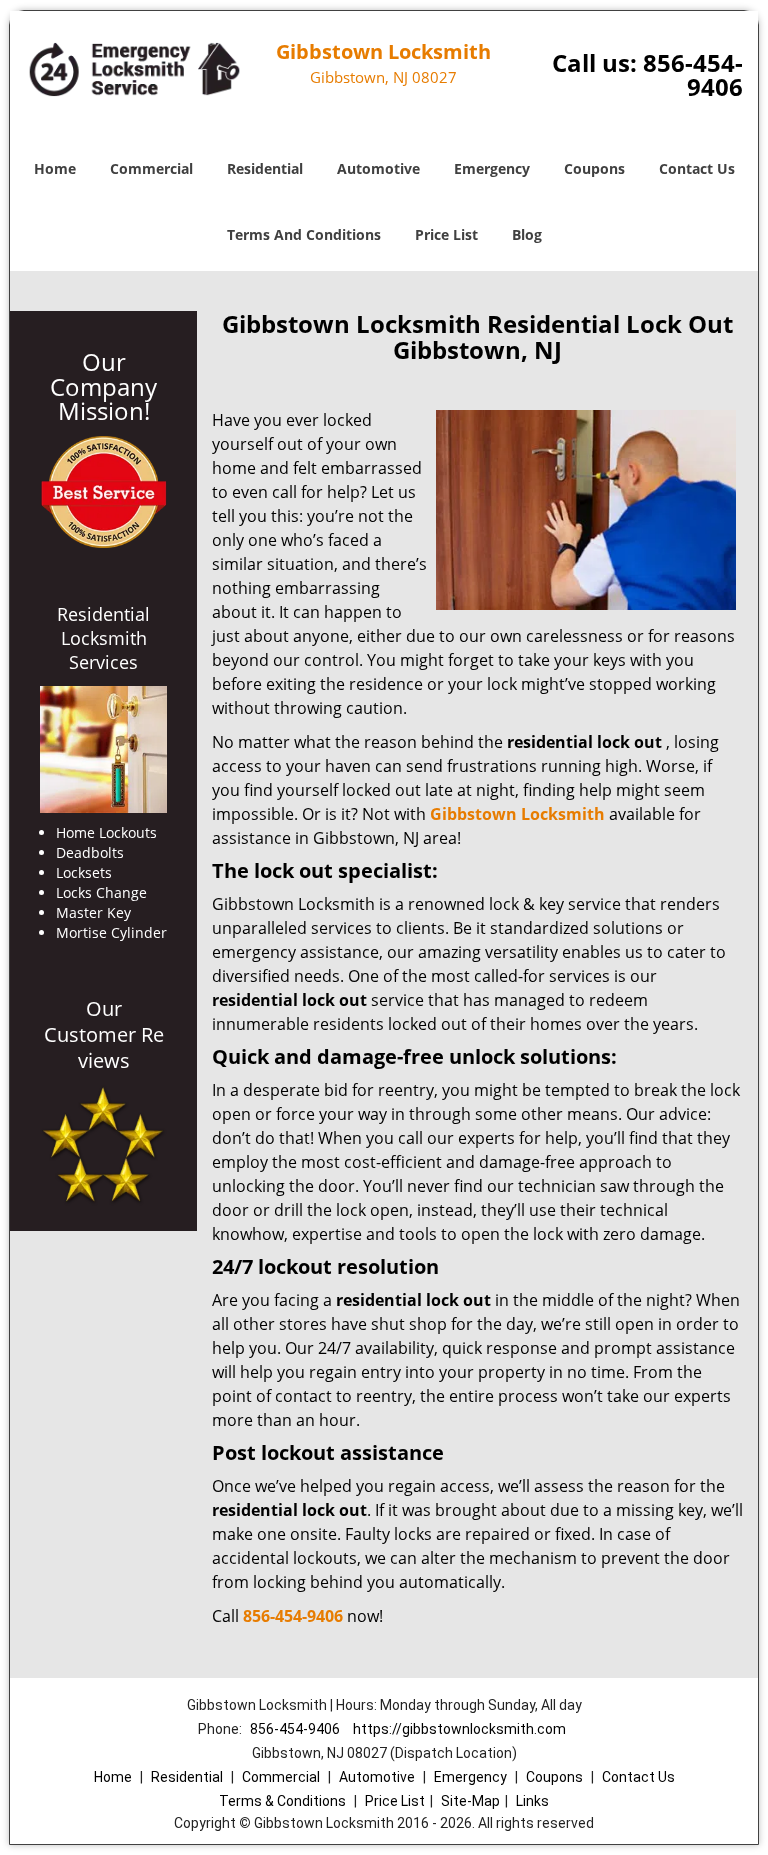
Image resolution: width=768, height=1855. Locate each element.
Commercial (151, 168)
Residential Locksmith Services (103, 638)
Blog (527, 234)
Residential (265, 168)
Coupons (594, 168)
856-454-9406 (693, 74)
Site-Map (470, 1801)
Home (55, 168)
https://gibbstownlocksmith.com (459, 1729)
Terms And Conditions (304, 234)
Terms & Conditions (282, 1801)
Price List (446, 234)
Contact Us (697, 168)
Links (532, 1801)
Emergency (492, 168)
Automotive (378, 168)
